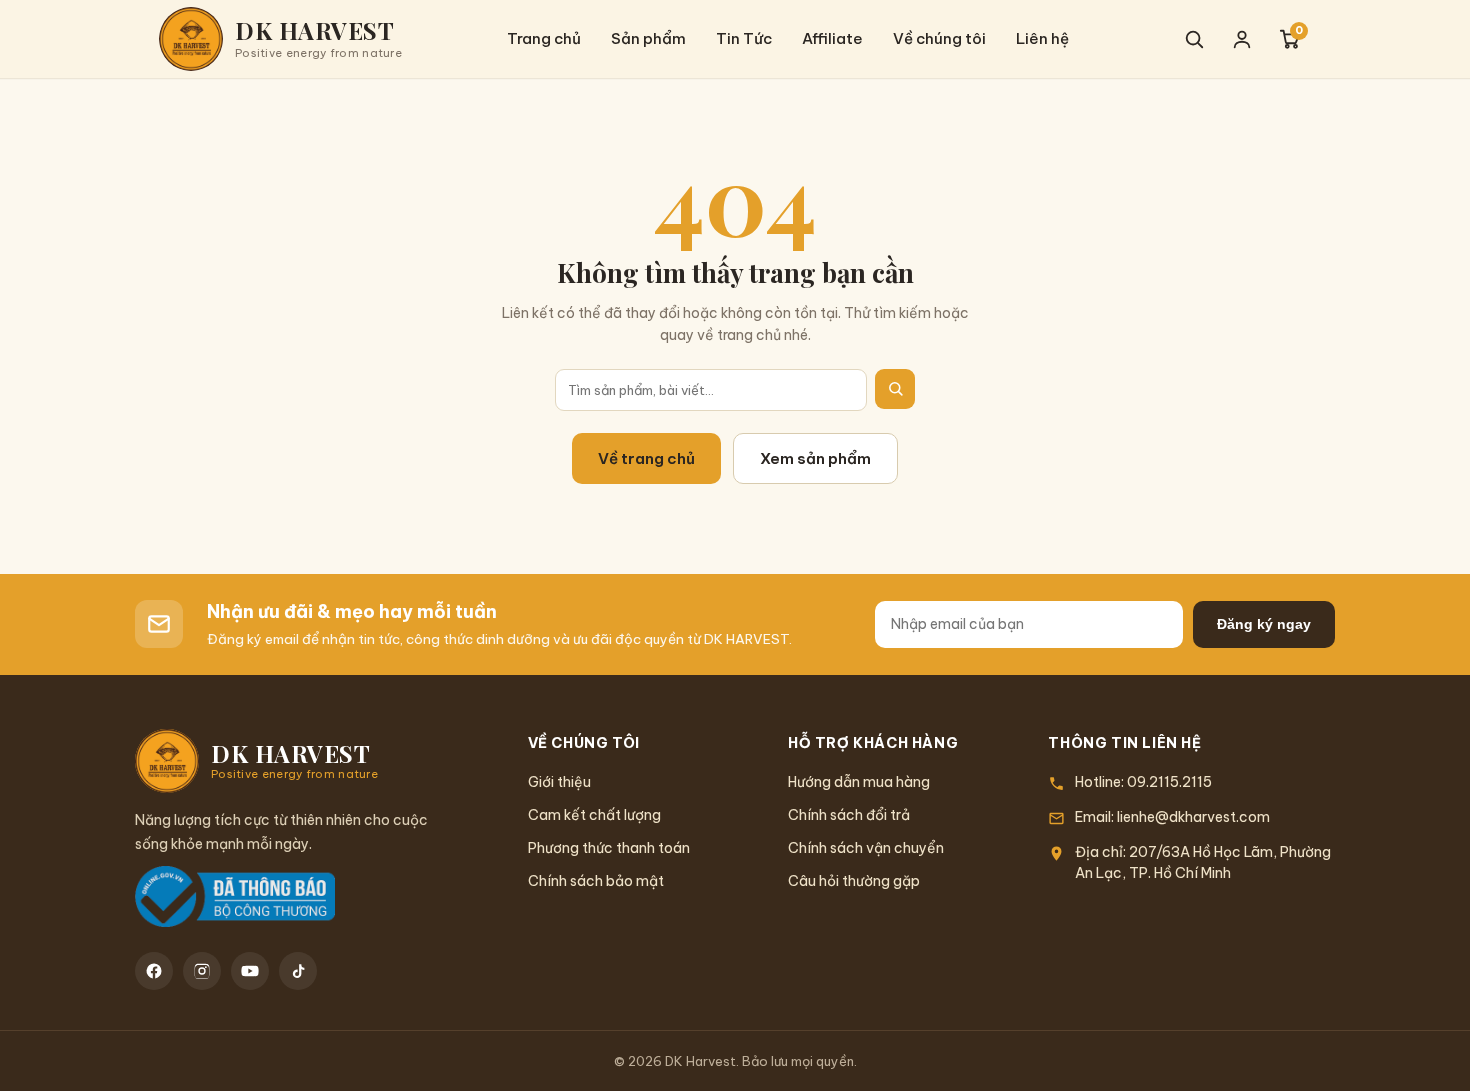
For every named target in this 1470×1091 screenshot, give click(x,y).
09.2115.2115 (1169, 782)
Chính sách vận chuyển (866, 848)
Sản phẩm (648, 38)
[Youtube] (250, 971)
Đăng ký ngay (1264, 624)
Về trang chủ (646, 458)
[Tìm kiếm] (1194, 39)
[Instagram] (202, 971)
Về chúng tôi (939, 38)
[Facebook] (154, 971)
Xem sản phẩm (815, 458)
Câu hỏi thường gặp (854, 881)
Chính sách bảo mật (596, 881)
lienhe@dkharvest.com (1193, 817)
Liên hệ (1042, 38)
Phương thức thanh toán (609, 848)
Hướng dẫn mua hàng (859, 782)
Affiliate (832, 38)
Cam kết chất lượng (594, 815)
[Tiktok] (298, 971)
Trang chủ (544, 38)
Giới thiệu (559, 782)
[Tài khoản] (1242, 39)
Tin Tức (744, 38)
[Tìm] (895, 389)
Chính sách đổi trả (849, 815)
